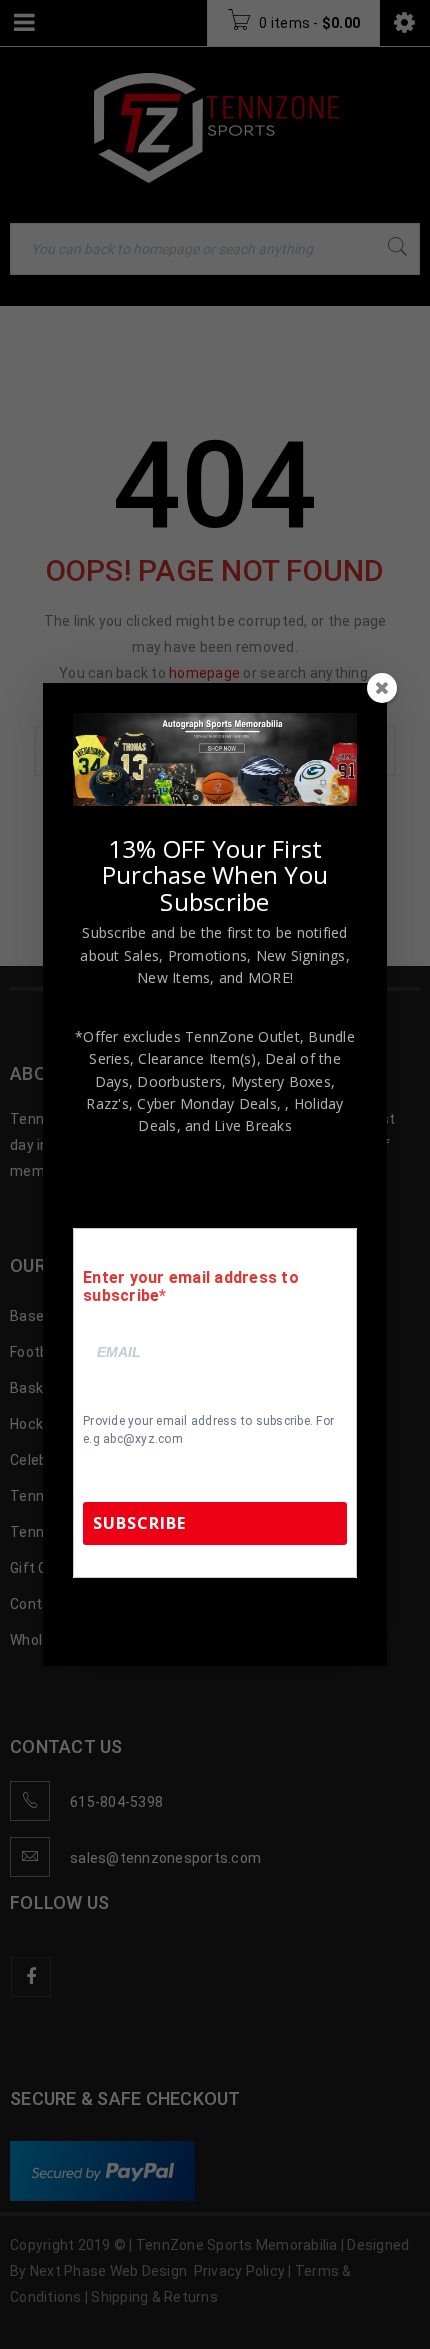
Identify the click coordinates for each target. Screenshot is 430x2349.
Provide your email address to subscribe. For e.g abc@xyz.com (208, 1430)
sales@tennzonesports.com (216, 1618)
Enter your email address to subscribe (191, 1287)
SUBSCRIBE (139, 1523)
